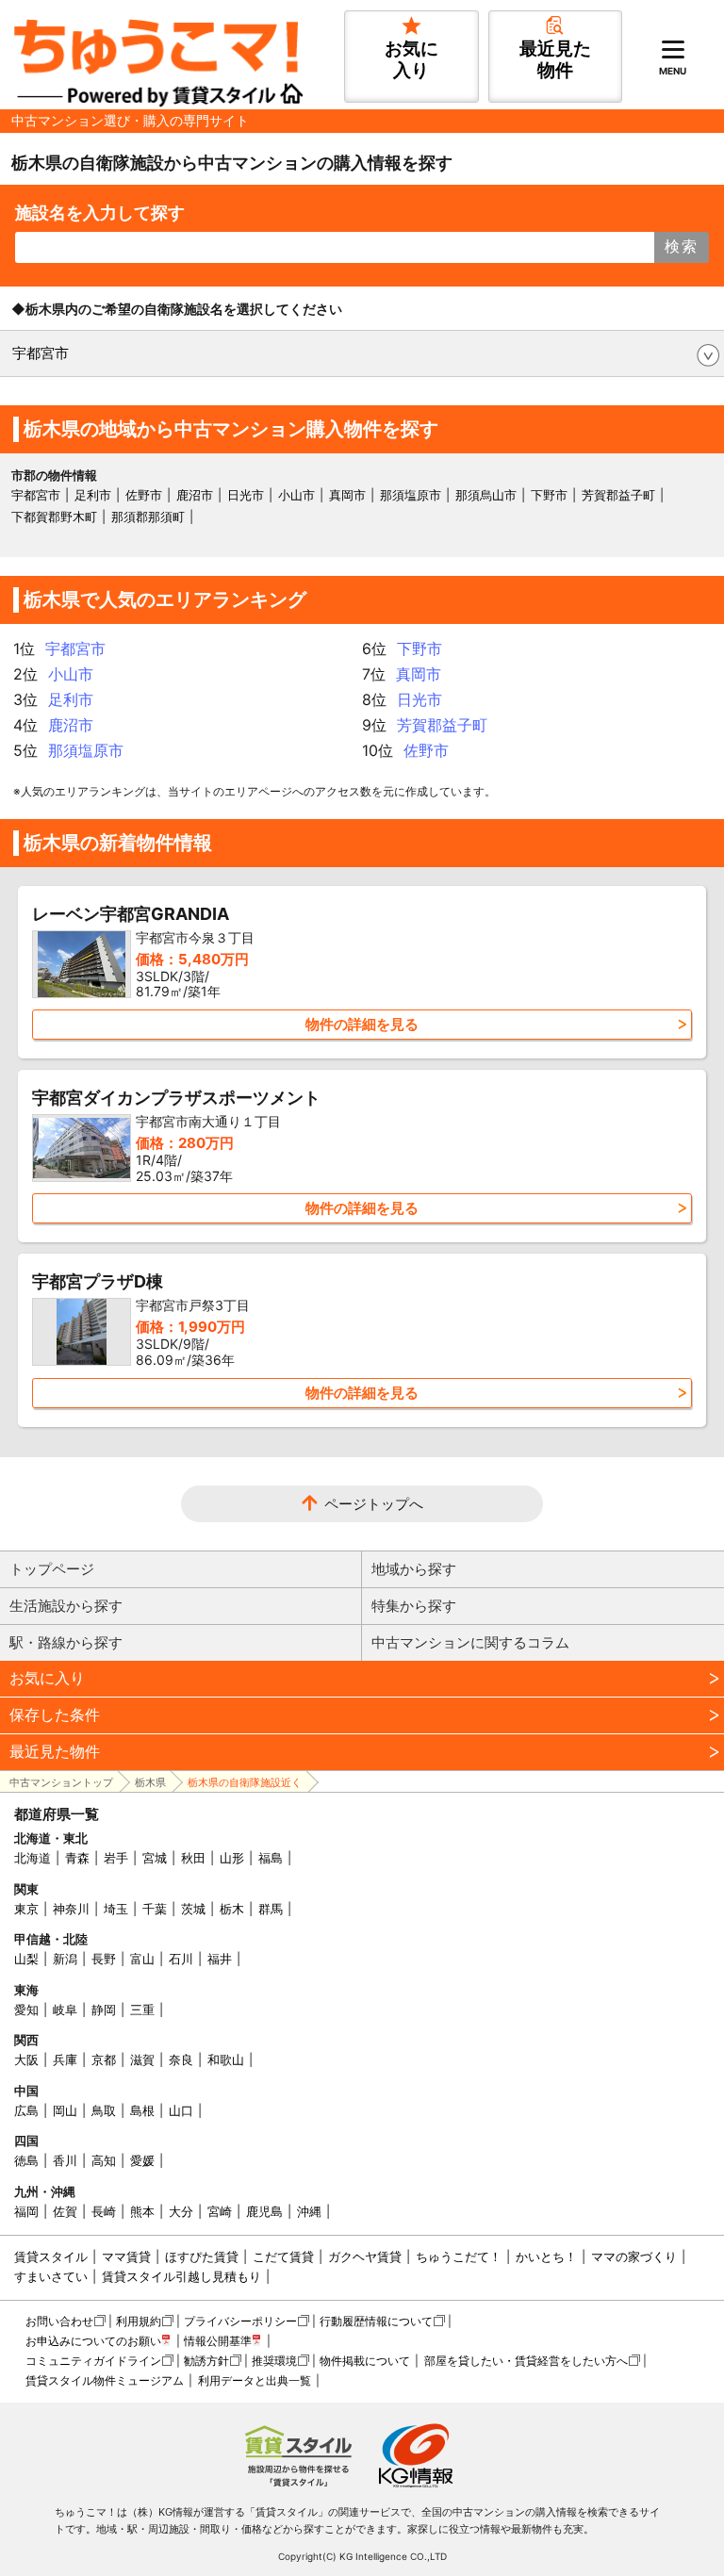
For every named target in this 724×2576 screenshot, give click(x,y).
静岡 (104, 2010)
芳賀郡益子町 (618, 495)
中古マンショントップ (61, 1782)
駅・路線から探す (66, 1642)
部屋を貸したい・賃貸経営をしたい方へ (526, 2361)
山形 (232, 1858)
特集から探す (414, 1606)
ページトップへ (374, 1504)
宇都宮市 (41, 353)
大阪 (26, 2059)
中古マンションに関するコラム (470, 1642)
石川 (181, 1959)
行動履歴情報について (376, 2321)
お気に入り (47, 1678)
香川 (65, 2160)
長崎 (104, 2211)
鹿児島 (264, 2211)
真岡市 (347, 495)
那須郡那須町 (148, 517)
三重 (142, 2010)
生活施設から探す (66, 1606)
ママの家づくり (634, 2256)
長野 (104, 1959)
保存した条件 (55, 1715)
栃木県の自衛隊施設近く (245, 1782)
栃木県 (150, 1782)
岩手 (116, 1858)
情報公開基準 (218, 2341)
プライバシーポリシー (240, 2321)
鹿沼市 (195, 495)
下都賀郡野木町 (54, 517)
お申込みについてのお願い (93, 2341)
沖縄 (309, 2211)
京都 (104, 2059)
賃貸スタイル (51, 2256)
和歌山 (226, 2059)
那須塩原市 (411, 495)
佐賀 (65, 2211)
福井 (220, 1959)
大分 (181, 2211)
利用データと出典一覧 (255, 2380)
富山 (142, 1959)
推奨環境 (274, 2361)
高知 (104, 2160)
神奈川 (71, 1909)
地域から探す (414, 1569)
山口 (181, 2110)
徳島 (26, 2160)
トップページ (52, 1569)
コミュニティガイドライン (93, 2361)
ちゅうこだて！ (459, 2256)
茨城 (193, 1909)
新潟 (65, 1959)
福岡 (26, 2211)
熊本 (142, 2211)
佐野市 (144, 495)
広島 (26, 2110)
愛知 (26, 2010)
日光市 (246, 495)
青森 (77, 1858)
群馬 (271, 1909)
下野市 (549, 495)
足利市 (93, 495)
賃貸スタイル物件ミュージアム (105, 2380)
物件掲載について (365, 2361)
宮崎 (220, 2211)
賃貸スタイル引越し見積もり (181, 2276)
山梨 (26, 1959)
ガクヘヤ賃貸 (365, 2256)
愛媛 (142, 2160)
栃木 (232, 1909)
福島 (271, 1858)
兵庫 (65, 2059)
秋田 (193, 1858)
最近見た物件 (55, 1751)
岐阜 (65, 2010)
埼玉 (116, 1909)
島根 (142, 2110)
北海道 (33, 1858)
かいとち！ (546, 2256)
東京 (26, 1909)
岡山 (65, 2110)
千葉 (155, 1909)
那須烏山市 (486, 495)
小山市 (296, 495)
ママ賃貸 (126, 2256)
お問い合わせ (59, 2321)
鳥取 (104, 2110)
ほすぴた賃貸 (202, 2256)
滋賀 (142, 2059)
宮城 (155, 1858)
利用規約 (139, 2321)
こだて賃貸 (283, 2256)
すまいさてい (51, 2276)
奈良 (181, 2059)
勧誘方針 (206, 2361)
